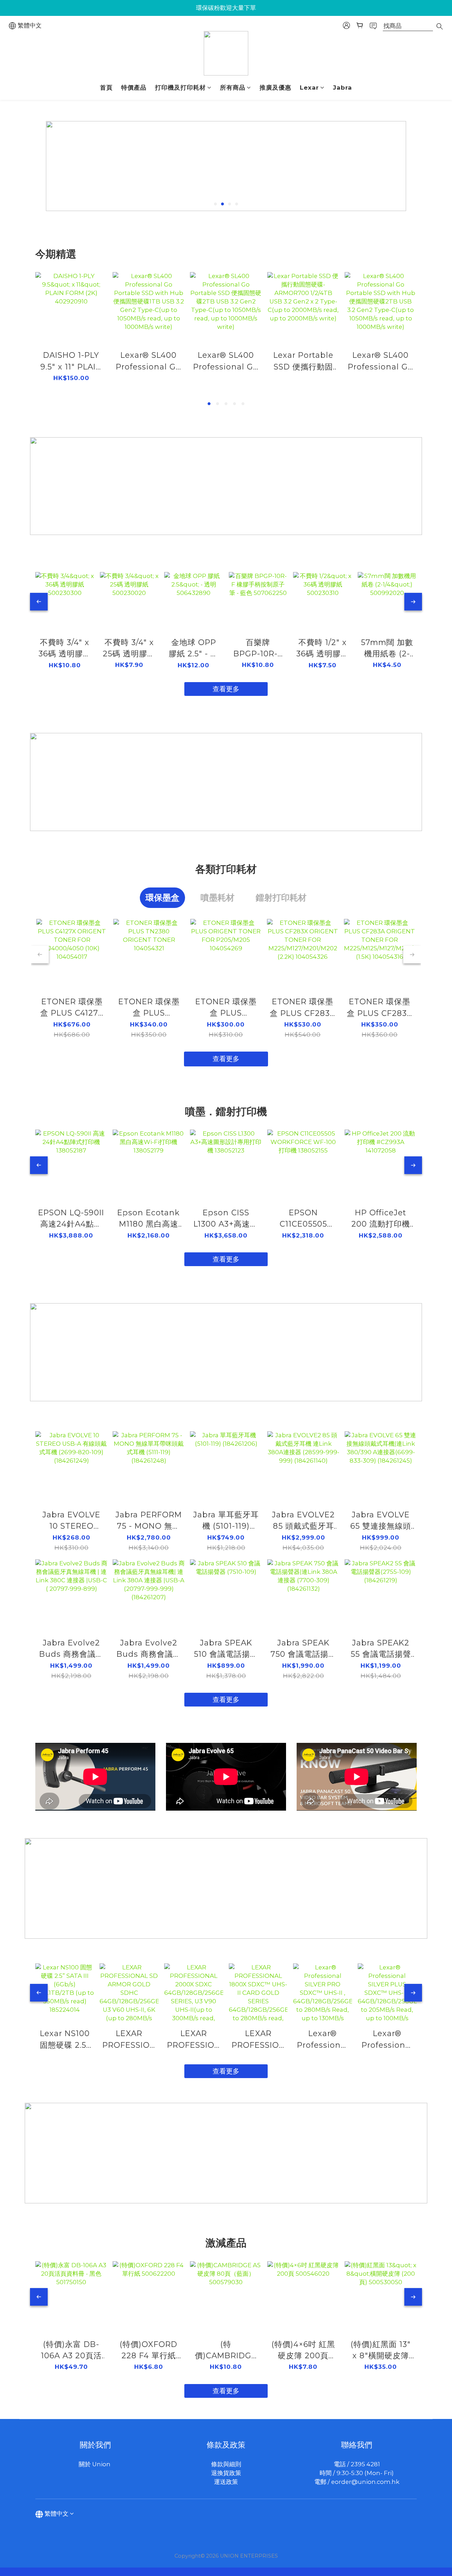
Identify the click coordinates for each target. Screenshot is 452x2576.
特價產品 (134, 88)
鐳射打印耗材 (281, 898)
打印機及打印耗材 (180, 88)
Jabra (343, 88)
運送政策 (226, 2482)
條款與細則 (226, 2464)
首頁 (106, 88)
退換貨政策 (226, 2473)
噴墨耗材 (218, 898)
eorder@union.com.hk (365, 2482)
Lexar (309, 88)
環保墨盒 (162, 898)
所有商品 (233, 88)
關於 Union (95, 2464)
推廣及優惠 (275, 88)
